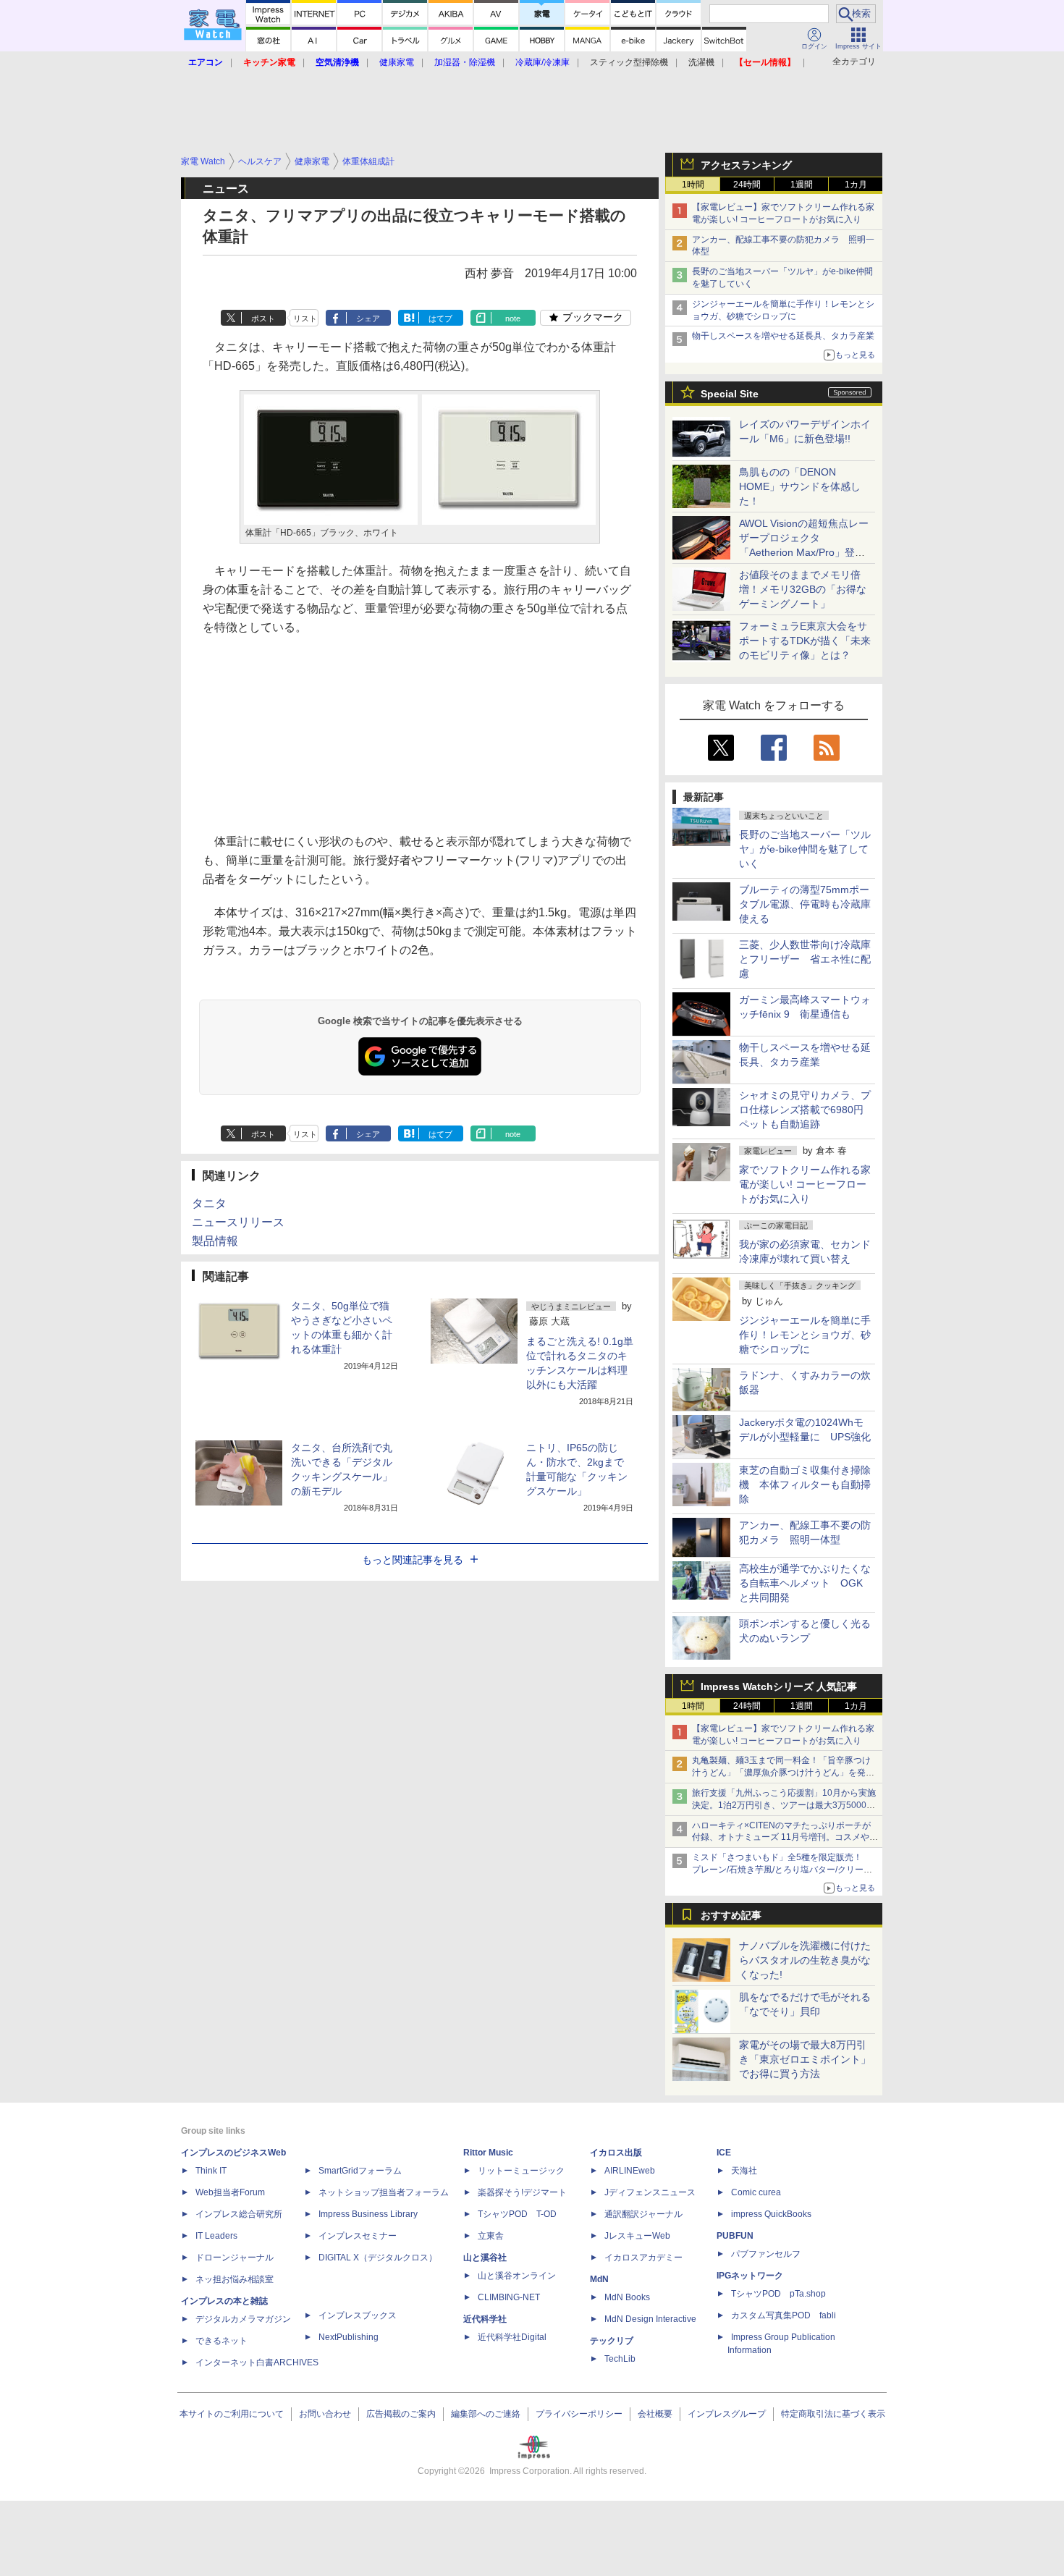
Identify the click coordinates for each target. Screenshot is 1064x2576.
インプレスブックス (358, 2315)
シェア (368, 318)
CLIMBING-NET (509, 2297)
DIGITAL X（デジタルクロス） (378, 2258)
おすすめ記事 (731, 1915)
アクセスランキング (746, 165)
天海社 (744, 2171)
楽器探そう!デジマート (522, 2192)
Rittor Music (488, 2153)
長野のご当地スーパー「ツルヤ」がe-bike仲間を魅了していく (805, 849)
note (513, 318)
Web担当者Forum (230, 2192)
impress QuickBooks (771, 2214)
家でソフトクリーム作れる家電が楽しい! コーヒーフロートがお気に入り (805, 1184)
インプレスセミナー (358, 2236)
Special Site (730, 394)
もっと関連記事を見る (413, 1560)
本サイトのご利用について (232, 2414)
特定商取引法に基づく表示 (833, 2414)
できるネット (221, 2341)
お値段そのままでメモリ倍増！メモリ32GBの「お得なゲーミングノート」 (803, 589)
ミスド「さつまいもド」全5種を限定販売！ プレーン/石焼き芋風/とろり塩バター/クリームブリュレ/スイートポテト (782, 1870)
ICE (724, 2153)
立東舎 (491, 2236)
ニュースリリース (238, 1222)
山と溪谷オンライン (517, 2276)
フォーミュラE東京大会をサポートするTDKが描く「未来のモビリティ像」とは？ (805, 641)
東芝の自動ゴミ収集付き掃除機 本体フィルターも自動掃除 (805, 1485)
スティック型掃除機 (629, 62)
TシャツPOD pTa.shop (778, 2294)
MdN (599, 2279)
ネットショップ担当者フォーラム (384, 2192)
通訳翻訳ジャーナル (643, 2214)
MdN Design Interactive (650, 2319)
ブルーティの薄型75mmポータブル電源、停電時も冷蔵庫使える (805, 904)
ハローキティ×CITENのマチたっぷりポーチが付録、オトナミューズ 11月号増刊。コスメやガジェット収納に (785, 1838)
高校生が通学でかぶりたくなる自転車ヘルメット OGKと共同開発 (805, 1583)
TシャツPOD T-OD (517, 2214)
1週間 (802, 185)
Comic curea (756, 2192)
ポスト (263, 318)
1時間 (693, 185)
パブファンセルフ (766, 2254)
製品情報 (215, 1241)
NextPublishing (349, 2337)
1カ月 (856, 185)
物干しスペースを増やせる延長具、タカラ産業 (783, 336)
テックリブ (612, 2341)
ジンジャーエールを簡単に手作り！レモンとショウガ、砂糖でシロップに (805, 1335)
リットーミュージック (521, 2171)
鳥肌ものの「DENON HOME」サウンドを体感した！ (800, 486)
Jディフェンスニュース (650, 2192)
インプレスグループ (727, 2414)
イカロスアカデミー (643, 2258)
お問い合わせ (325, 2414)
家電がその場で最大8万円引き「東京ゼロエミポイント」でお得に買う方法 (805, 2059)
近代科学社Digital (512, 2337)
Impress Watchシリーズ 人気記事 (779, 1686)
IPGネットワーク (750, 2276)
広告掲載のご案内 (401, 2414)
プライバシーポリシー (579, 2414)
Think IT (211, 2171)
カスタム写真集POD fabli (784, 2315)
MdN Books (627, 2297)
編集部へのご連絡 (486, 2414)
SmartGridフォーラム (360, 2171)
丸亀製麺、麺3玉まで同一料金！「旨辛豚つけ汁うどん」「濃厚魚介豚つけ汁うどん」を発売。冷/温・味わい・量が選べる (781, 1773)
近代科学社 (485, 2319)
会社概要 (655, 2414)
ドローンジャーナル (235, 2258)
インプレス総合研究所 (239, 2214)
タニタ (209, 1203)
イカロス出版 (616, 2153)
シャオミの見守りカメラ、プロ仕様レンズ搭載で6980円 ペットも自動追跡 (806, 1110)
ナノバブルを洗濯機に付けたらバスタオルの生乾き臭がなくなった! (805, 1960)
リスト (305, 318)
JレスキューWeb (637, 2236)
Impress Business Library (368, 2214)
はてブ (440, 318)
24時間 (747, 185)
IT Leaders (216, 2236)
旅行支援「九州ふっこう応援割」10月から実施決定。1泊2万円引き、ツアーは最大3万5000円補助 (784, 1805)
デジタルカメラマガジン (243, 2319)
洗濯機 (701, 62)
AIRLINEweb (630, 2171)
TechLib (620, 2359)
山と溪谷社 (485, 2258)
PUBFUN (735, 2236)
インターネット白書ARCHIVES (257, 2362)
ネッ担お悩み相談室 (235, 2279)
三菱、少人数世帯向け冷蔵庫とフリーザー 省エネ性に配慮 (805, 959)
